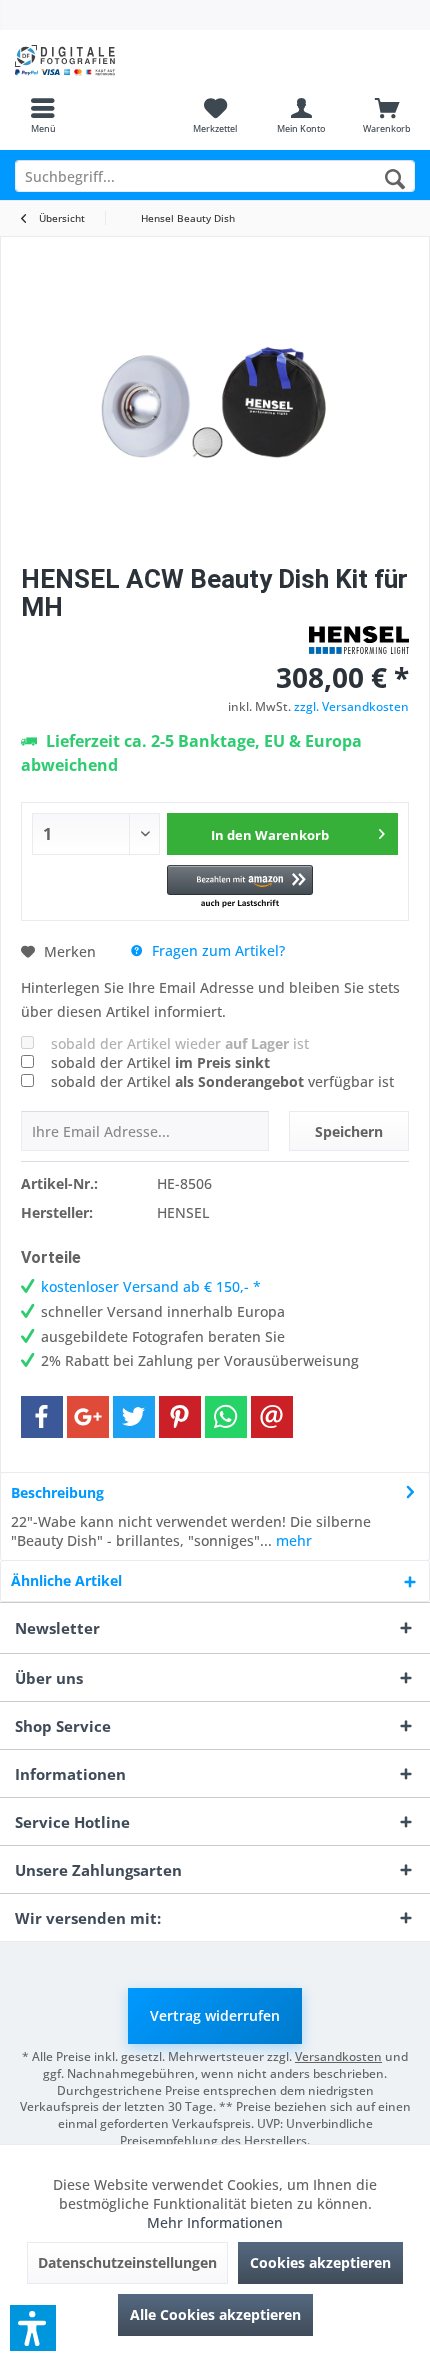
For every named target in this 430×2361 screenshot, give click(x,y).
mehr (292, 1540)
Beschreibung (57, 1492)
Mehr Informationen (215, 2222)
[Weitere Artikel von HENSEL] (359, 640)
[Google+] (88, 1417)
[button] (239, 887)
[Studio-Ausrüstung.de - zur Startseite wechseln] (107, 60)
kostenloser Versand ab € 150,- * (151, 1286)
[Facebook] (42, 1417)
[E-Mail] (272, 1417)
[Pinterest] (180, 1417)
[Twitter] (134, 1417)
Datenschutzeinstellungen (127, 2262)
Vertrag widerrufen (215, 2015)
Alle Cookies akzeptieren (215, 2314)
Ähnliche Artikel (66, 1580)
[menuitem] (43, 115)
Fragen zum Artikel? (216, 950)
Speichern (349, 1131)
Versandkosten (338, 2056)
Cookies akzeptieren (320, 2262)
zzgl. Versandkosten (351, 706)
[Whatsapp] (226, 1417)
